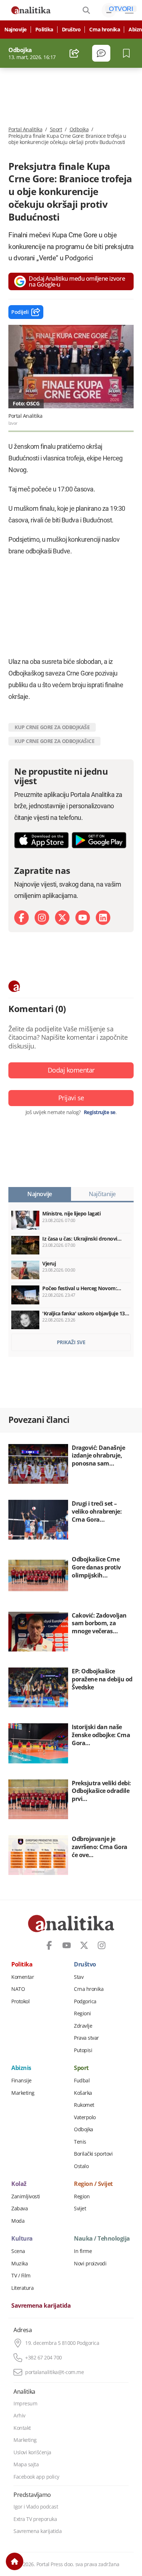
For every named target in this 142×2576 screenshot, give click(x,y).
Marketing (23, 2093)
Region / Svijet (93, 2184)
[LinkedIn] (103, 918)
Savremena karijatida (41, 2306)
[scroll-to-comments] (101, 53)
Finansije (21, 2081)
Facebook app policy (36, 2477)
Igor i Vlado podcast (36, 2507)
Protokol (20, 2001)
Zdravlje (83, 2026)
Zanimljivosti (26, 2196)
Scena (18, 2251)
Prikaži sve (71, 1342)
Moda (18, 2221)
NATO (18, 1989)
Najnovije (15, 30)
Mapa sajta (26, 2464)
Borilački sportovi (93, 2154)
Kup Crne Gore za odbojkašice (54, 741)
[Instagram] (42, 918)
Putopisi (83, 2050)
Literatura (22, 2288)
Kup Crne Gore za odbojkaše (52, 727)
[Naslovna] (15, 2561)
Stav (79, 1977)
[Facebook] (21, 918)
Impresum (25, 2404)
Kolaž (19, 2184)
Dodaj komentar (71, 1070)
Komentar (23, 1977)
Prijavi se (71, 1098)
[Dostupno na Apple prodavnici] (42, 840)
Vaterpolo (85, 2117)
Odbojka (79, 129)
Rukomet (84, 2105)
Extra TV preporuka (35, 2519)
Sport (56, 129)
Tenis (80, 2142)
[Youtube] (83, 918)
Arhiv (19, 2416)
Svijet (80, 2209)
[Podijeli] (74, 53)
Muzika (19, 2264)
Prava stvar (86, 2038)
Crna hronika (104, 30)
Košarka (83, 2093)
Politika (44, 30)
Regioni (82, 2013)
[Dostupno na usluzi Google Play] (99, 840)
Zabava (19, 2209)
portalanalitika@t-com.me (54, 2372)
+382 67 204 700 (44, 2358)
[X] (62, 918)
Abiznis (21, 2068)
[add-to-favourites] (128, 53)
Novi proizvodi (90, 2264)
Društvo (71, 30)
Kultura (22, 2239)
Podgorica (85, 2001)
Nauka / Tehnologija (102, 2239)
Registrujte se (100, 1112)
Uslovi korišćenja (32, 2452)
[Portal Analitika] (31, 10)
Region (82, 2196)
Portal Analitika (25, 129)
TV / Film (21, 2276)
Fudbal (82, 2081)
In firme (83, 2251)
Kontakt (22, 2428)
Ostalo (81, 2166)
